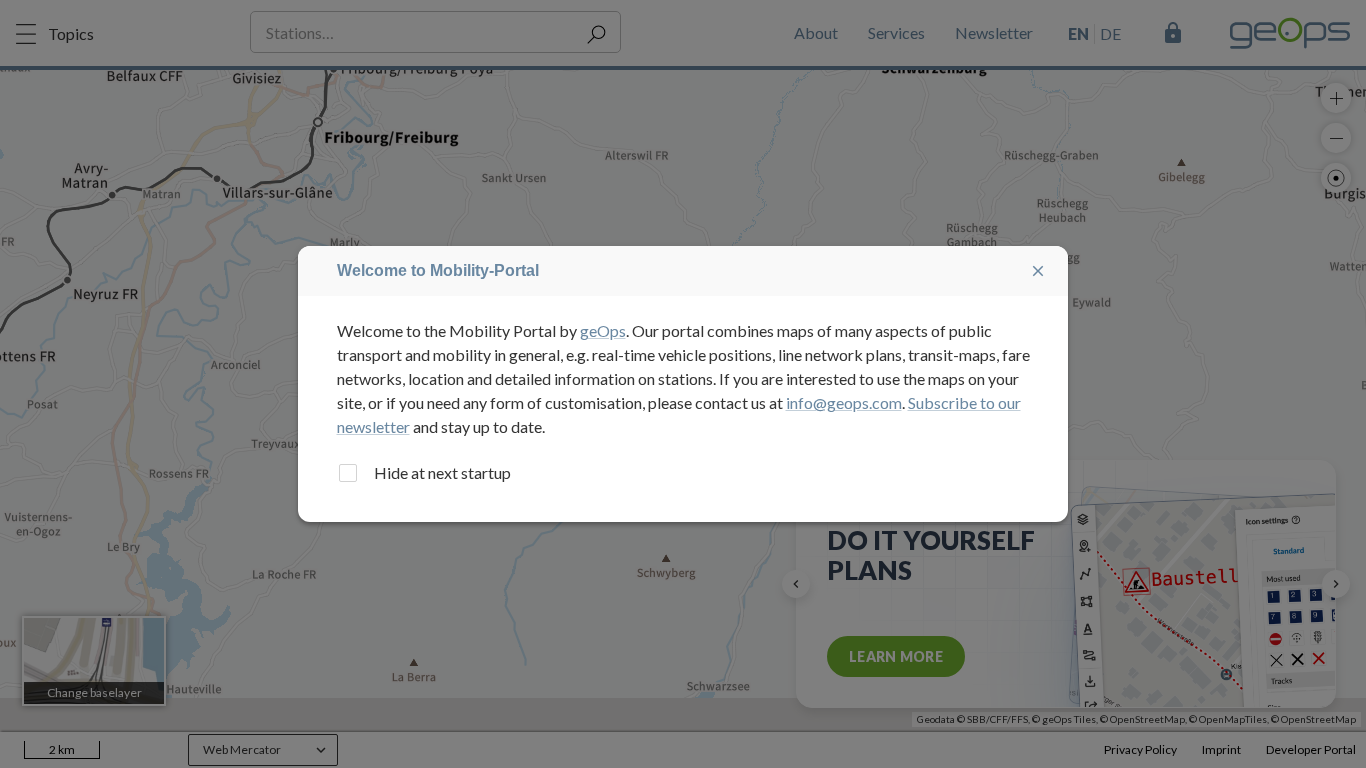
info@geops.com (844, 402)
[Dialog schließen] (1038, 271)
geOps (603, 330)
